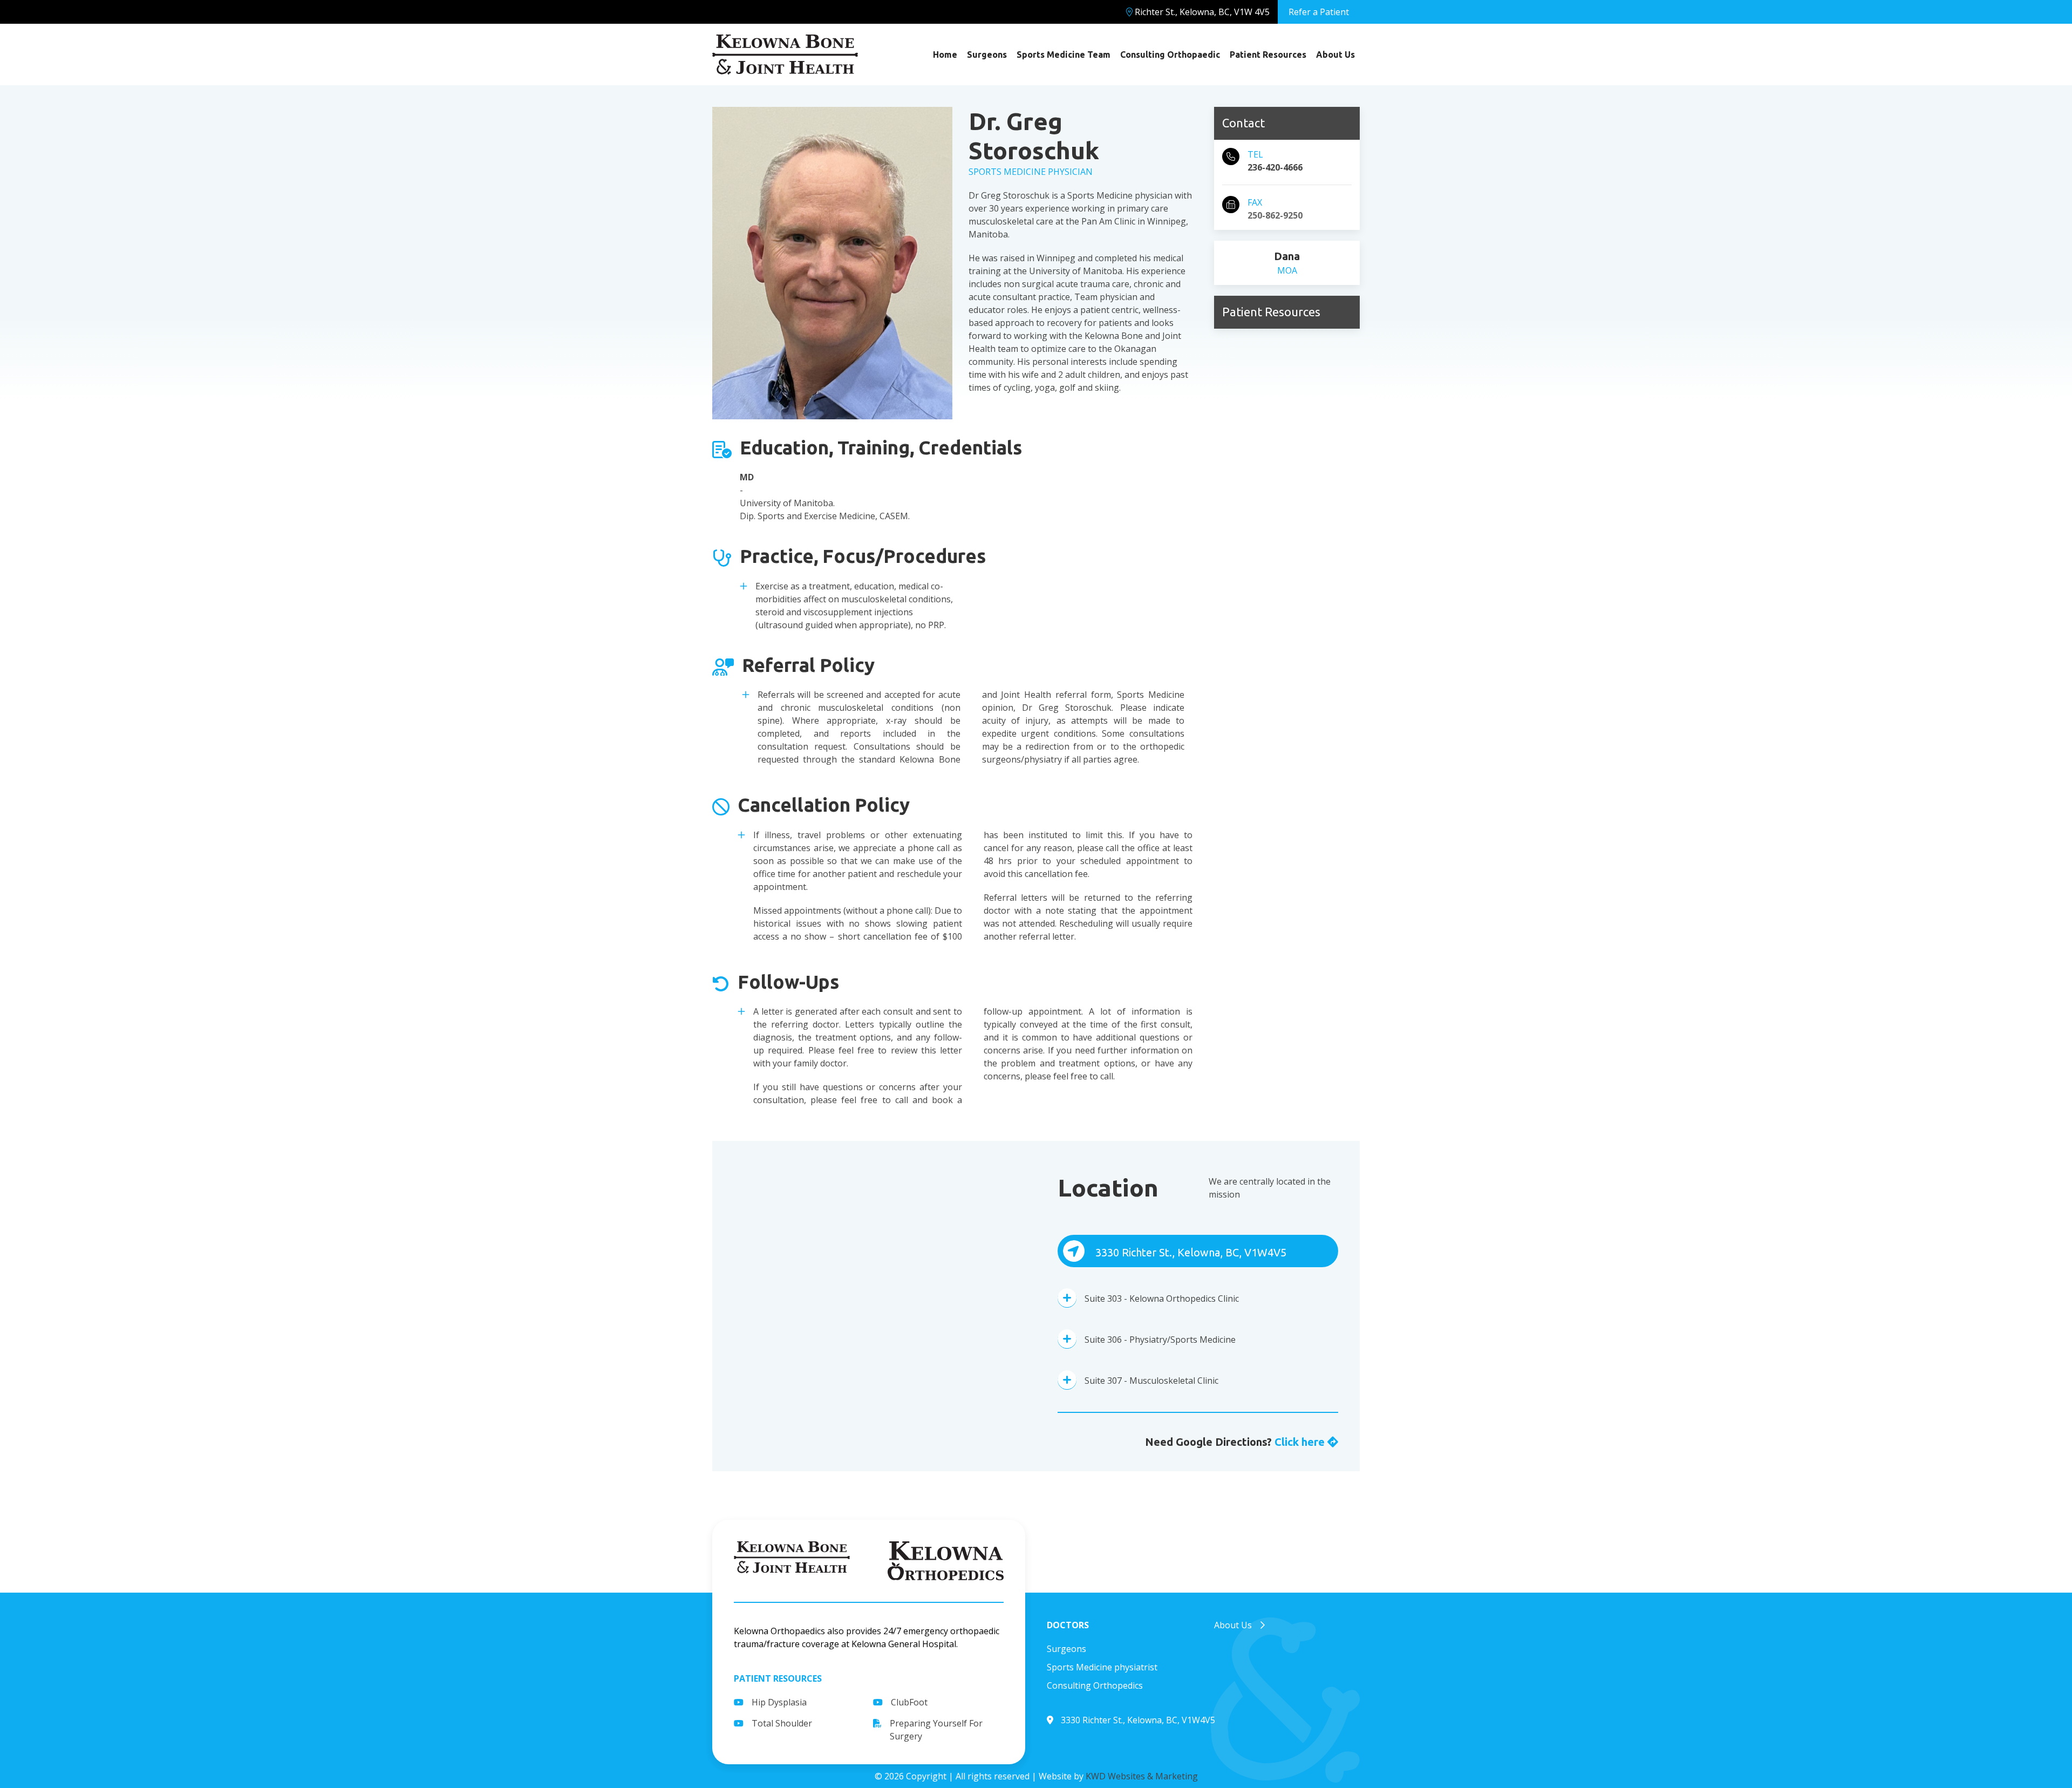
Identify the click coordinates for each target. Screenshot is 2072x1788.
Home (945, 55)
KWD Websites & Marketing (1142, 1776)
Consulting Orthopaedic (1170, 55)
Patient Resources (1268, 55)
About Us (1335, 55)
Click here (1301, 1442)
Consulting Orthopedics (1095, 1685)
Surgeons (987, 55)
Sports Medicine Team (1064, 55)
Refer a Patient (1319, 12)
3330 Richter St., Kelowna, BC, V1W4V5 (1190, 1252)
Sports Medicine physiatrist (1102, 1667)
